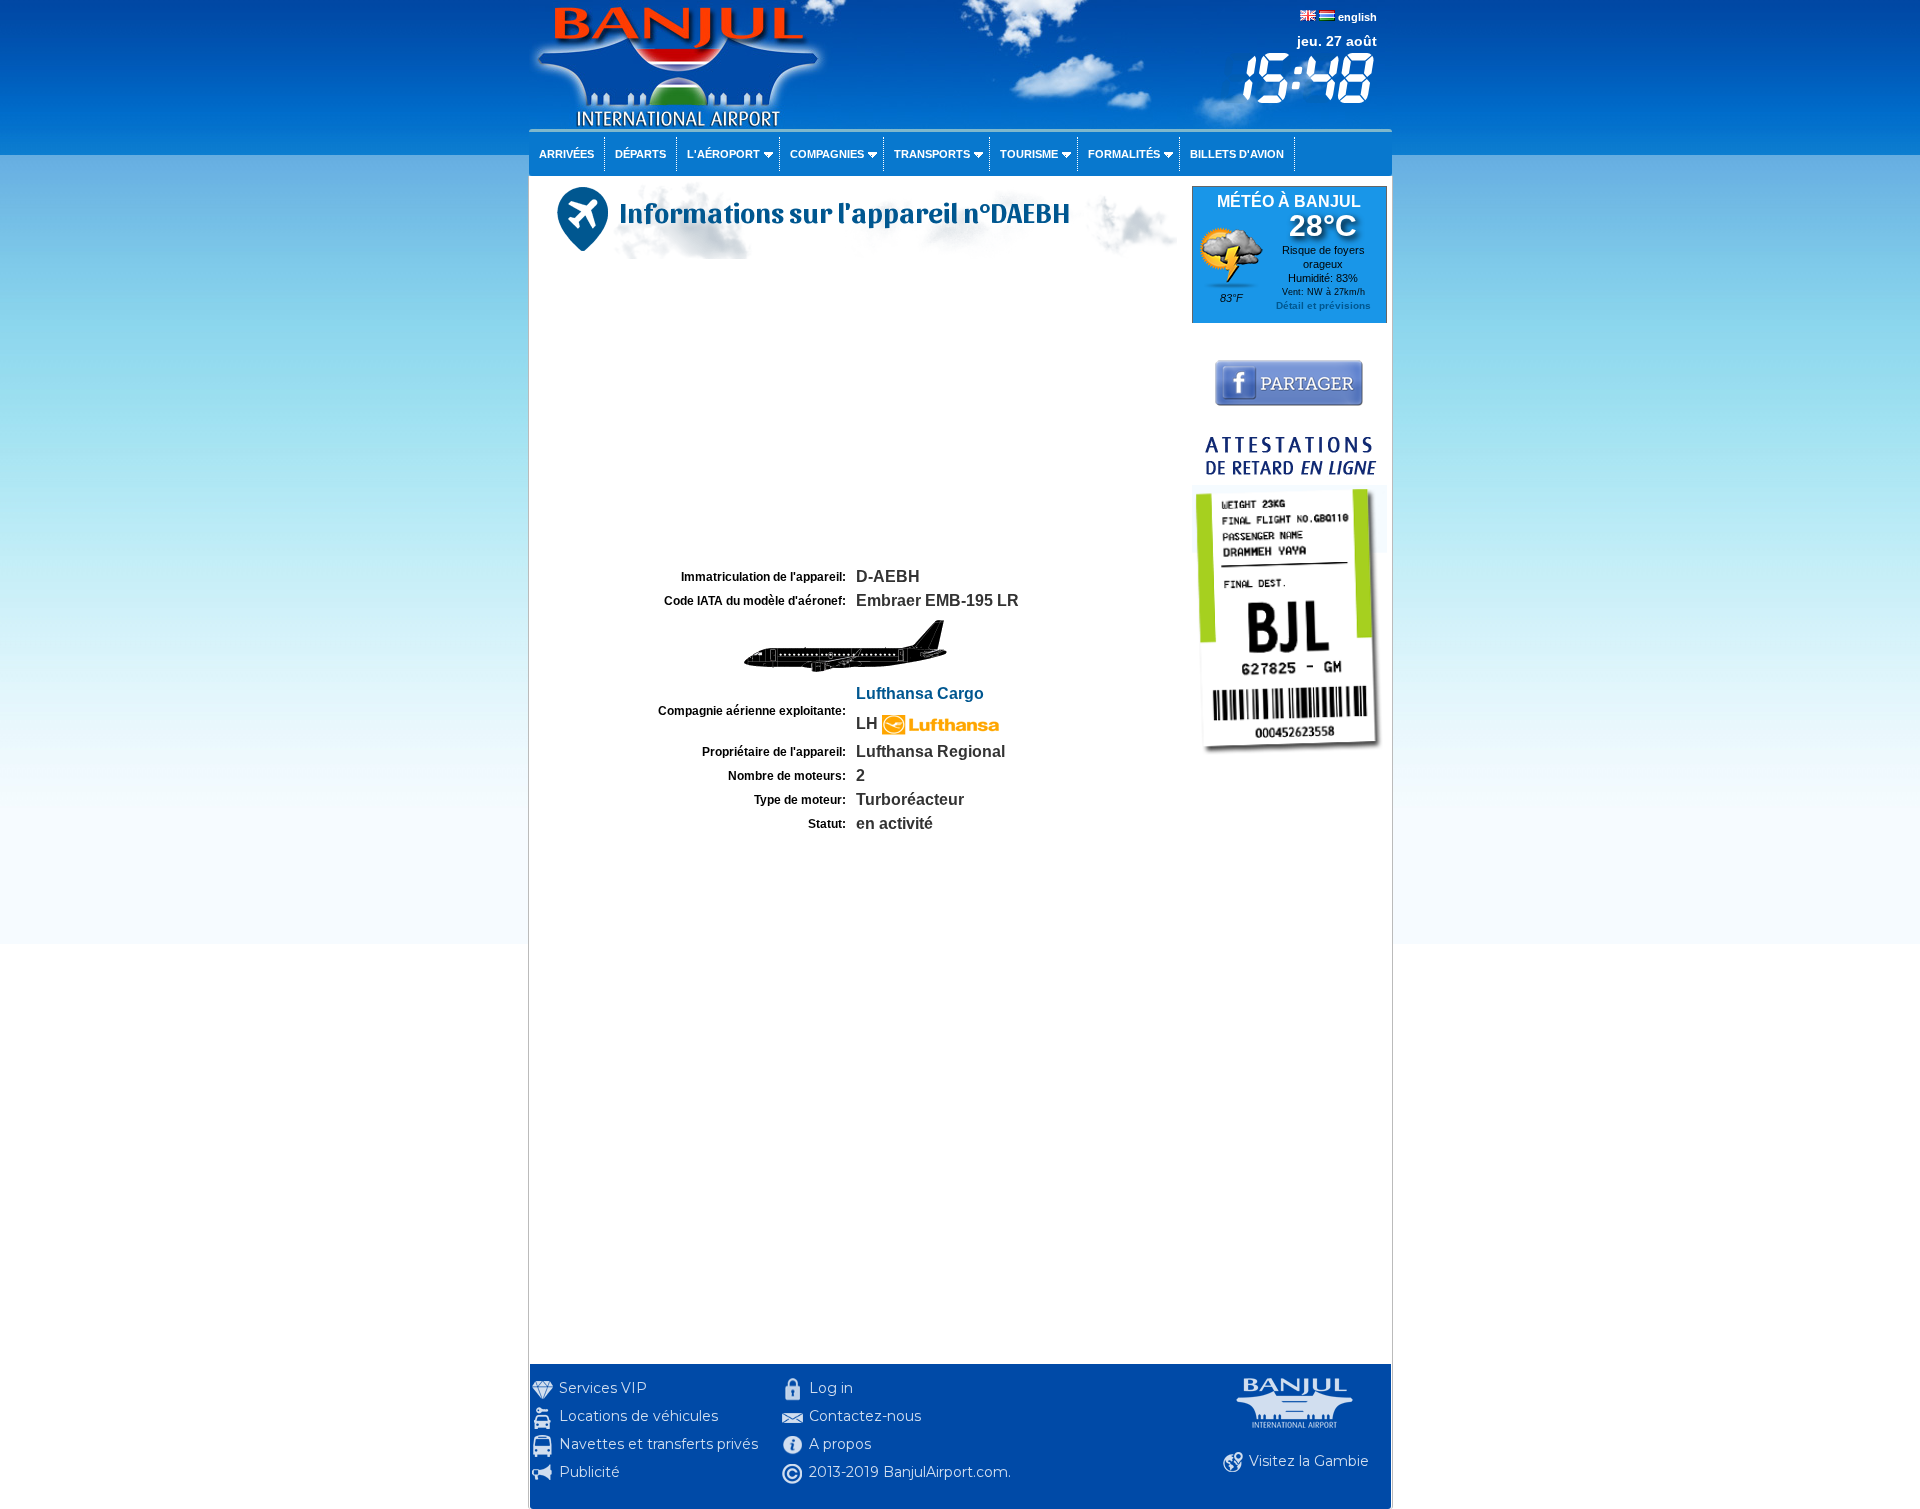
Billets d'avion (1237, 154)
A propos (840, 1444)
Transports (932, 154)
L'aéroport (723, 154)
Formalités (1124, 154)
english (1357, 17)
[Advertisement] (858, 414)
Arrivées (566, 154)
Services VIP (603, 1388)
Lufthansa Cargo (920, 693)
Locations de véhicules (638, 1416)
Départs (640, 154)
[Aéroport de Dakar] (1289, 760)
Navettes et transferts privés (658, 1444)
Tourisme (1029, 154)
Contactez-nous (865, 1416)
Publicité (589, 1472)
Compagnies (827, 154)
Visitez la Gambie (1309, 1461)
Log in (831, 1388)
